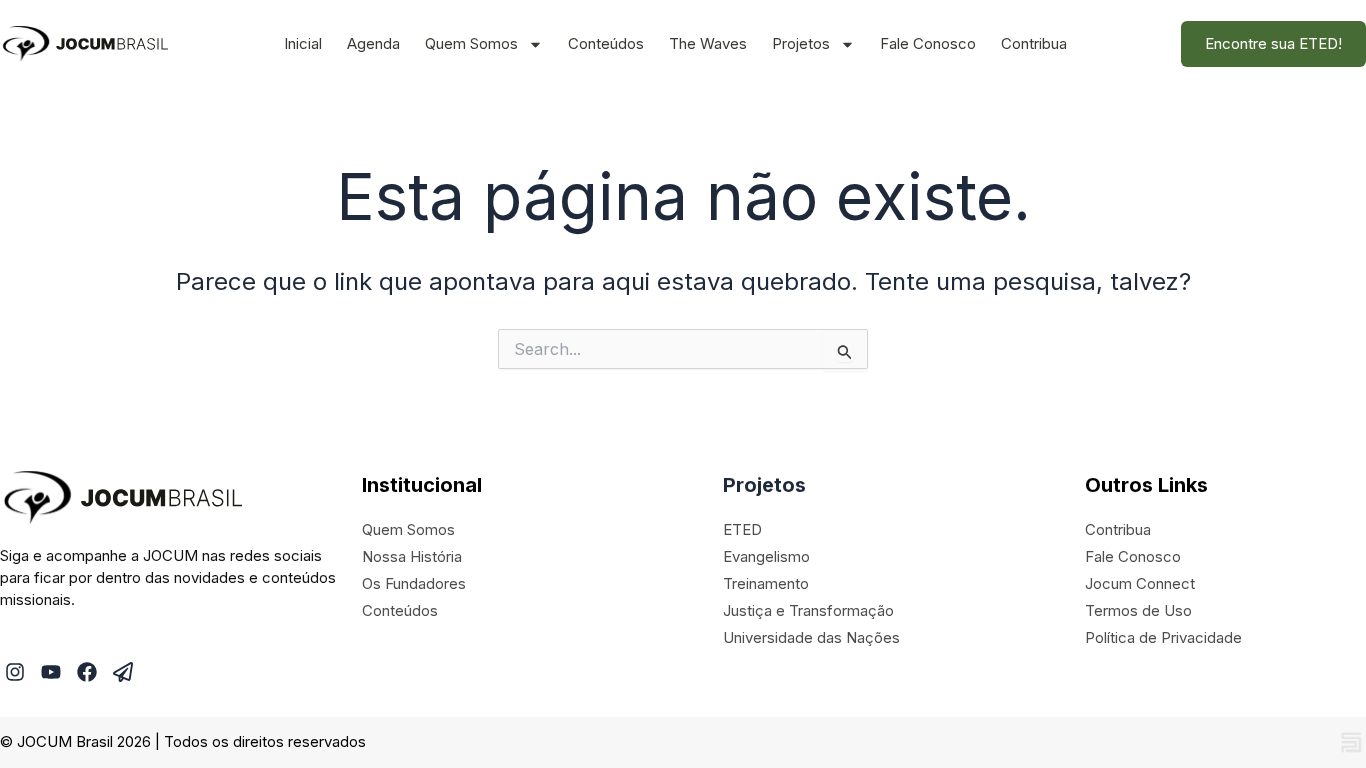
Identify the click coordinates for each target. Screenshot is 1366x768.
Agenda (373, 43)
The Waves (708, 43)
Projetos (801, 43)
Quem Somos (471, 43)
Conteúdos (606, 43)
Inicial (303, 43)
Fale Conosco (928, 43)
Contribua (1034, 43)
